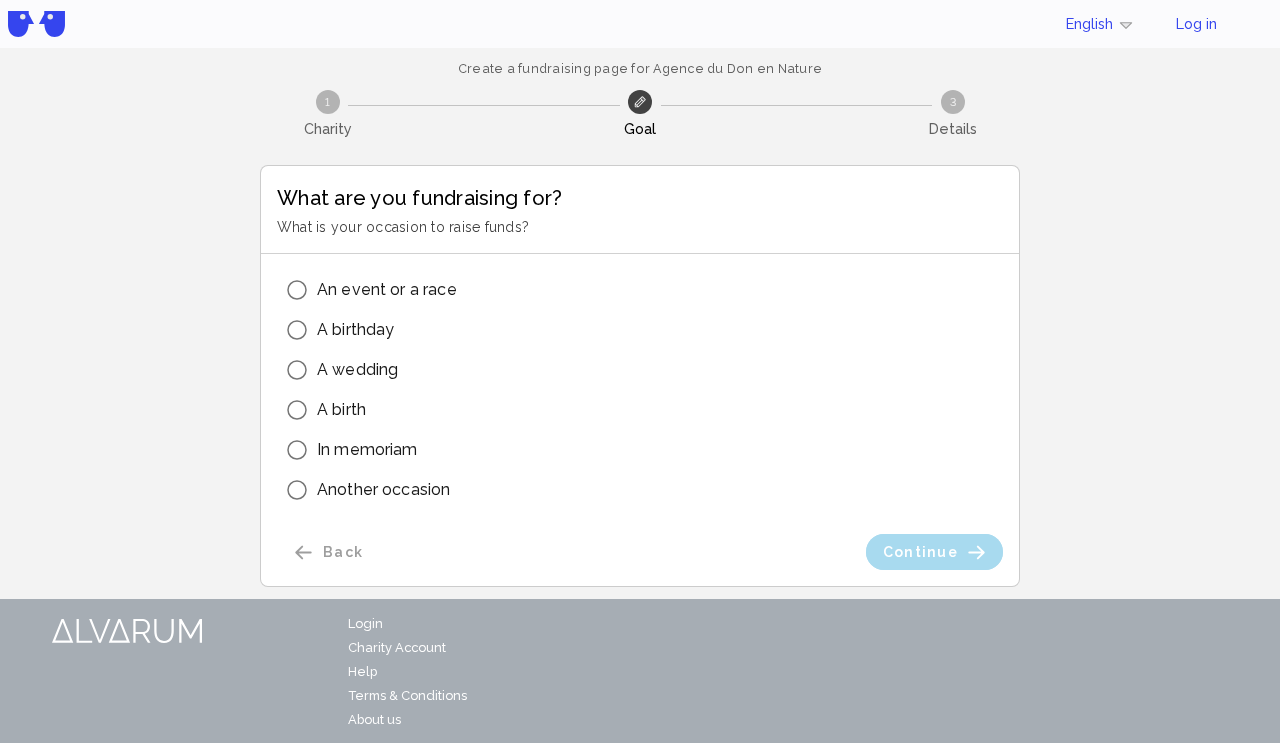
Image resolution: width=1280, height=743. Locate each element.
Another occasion (383, 489)
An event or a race (387, 289)
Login (365, 623)
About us (374, 719)
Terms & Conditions (407, 695)
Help (362, 671)
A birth (341, 409)
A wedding (357, 369)
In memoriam (367, 449)
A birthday (356, 329)
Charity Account (397, 647)
